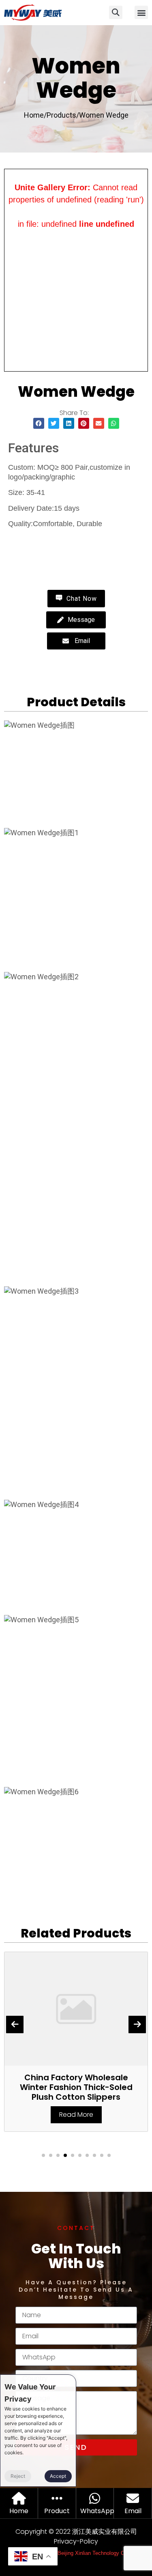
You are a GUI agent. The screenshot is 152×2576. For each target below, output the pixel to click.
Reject (18, 2476)
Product (57, 2511)
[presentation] (15, 2024)
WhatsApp (97, 2511)
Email (133, 2511)
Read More (76, 2115)
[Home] (19, 2498)
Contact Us (40, 542)
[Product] (57, 2498)
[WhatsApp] (95, 2498)
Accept (58, 2476)
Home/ (35, 115)
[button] (141, 12)
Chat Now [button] (81, 599)
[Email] (133, 2498)
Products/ (63, 115)
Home (19, 2511)
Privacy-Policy (76, 2541)
